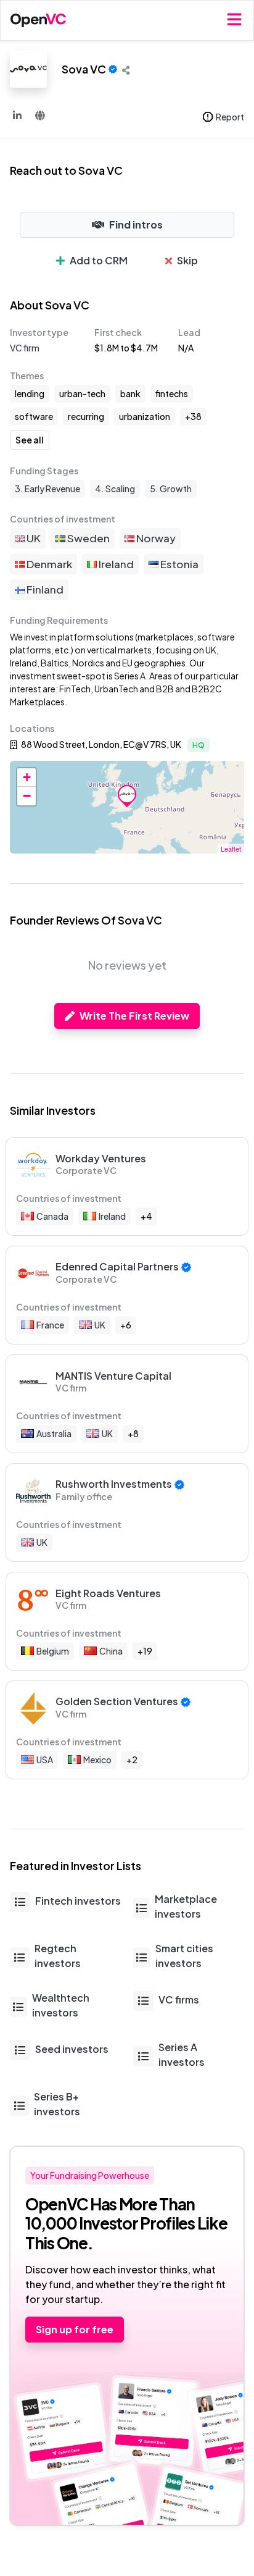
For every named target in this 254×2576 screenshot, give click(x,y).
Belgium (53, 1651)
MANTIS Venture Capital (113, 1376)
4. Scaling (115, 489)
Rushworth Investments (114, 1484)
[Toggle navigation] (234, 20)
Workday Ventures (101, 1158)
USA (45, 1760)
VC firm (25, 348)
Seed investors (72, 2049)
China (111, 1651)
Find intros (136, 224)
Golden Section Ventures (117, 1701)
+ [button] (27, 777)
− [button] (27, 796)
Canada (52, 1216)
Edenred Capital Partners (117, 1266)
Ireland (115, 564)
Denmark (48, 564)
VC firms (179, 1999)
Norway (155, 538)
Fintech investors (78, 1901)
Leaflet (231, 849)
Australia (54, 1433)
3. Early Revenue (47, 489)
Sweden (88, 538)
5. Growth (171, 489)
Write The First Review (134, 1016)
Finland (44, 589)
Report (230, 117)
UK (33, 538)
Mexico (97, 1760)
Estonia (178, 564)
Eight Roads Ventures (108, 1593)
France (50, 1325)
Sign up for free (75, 2329)
